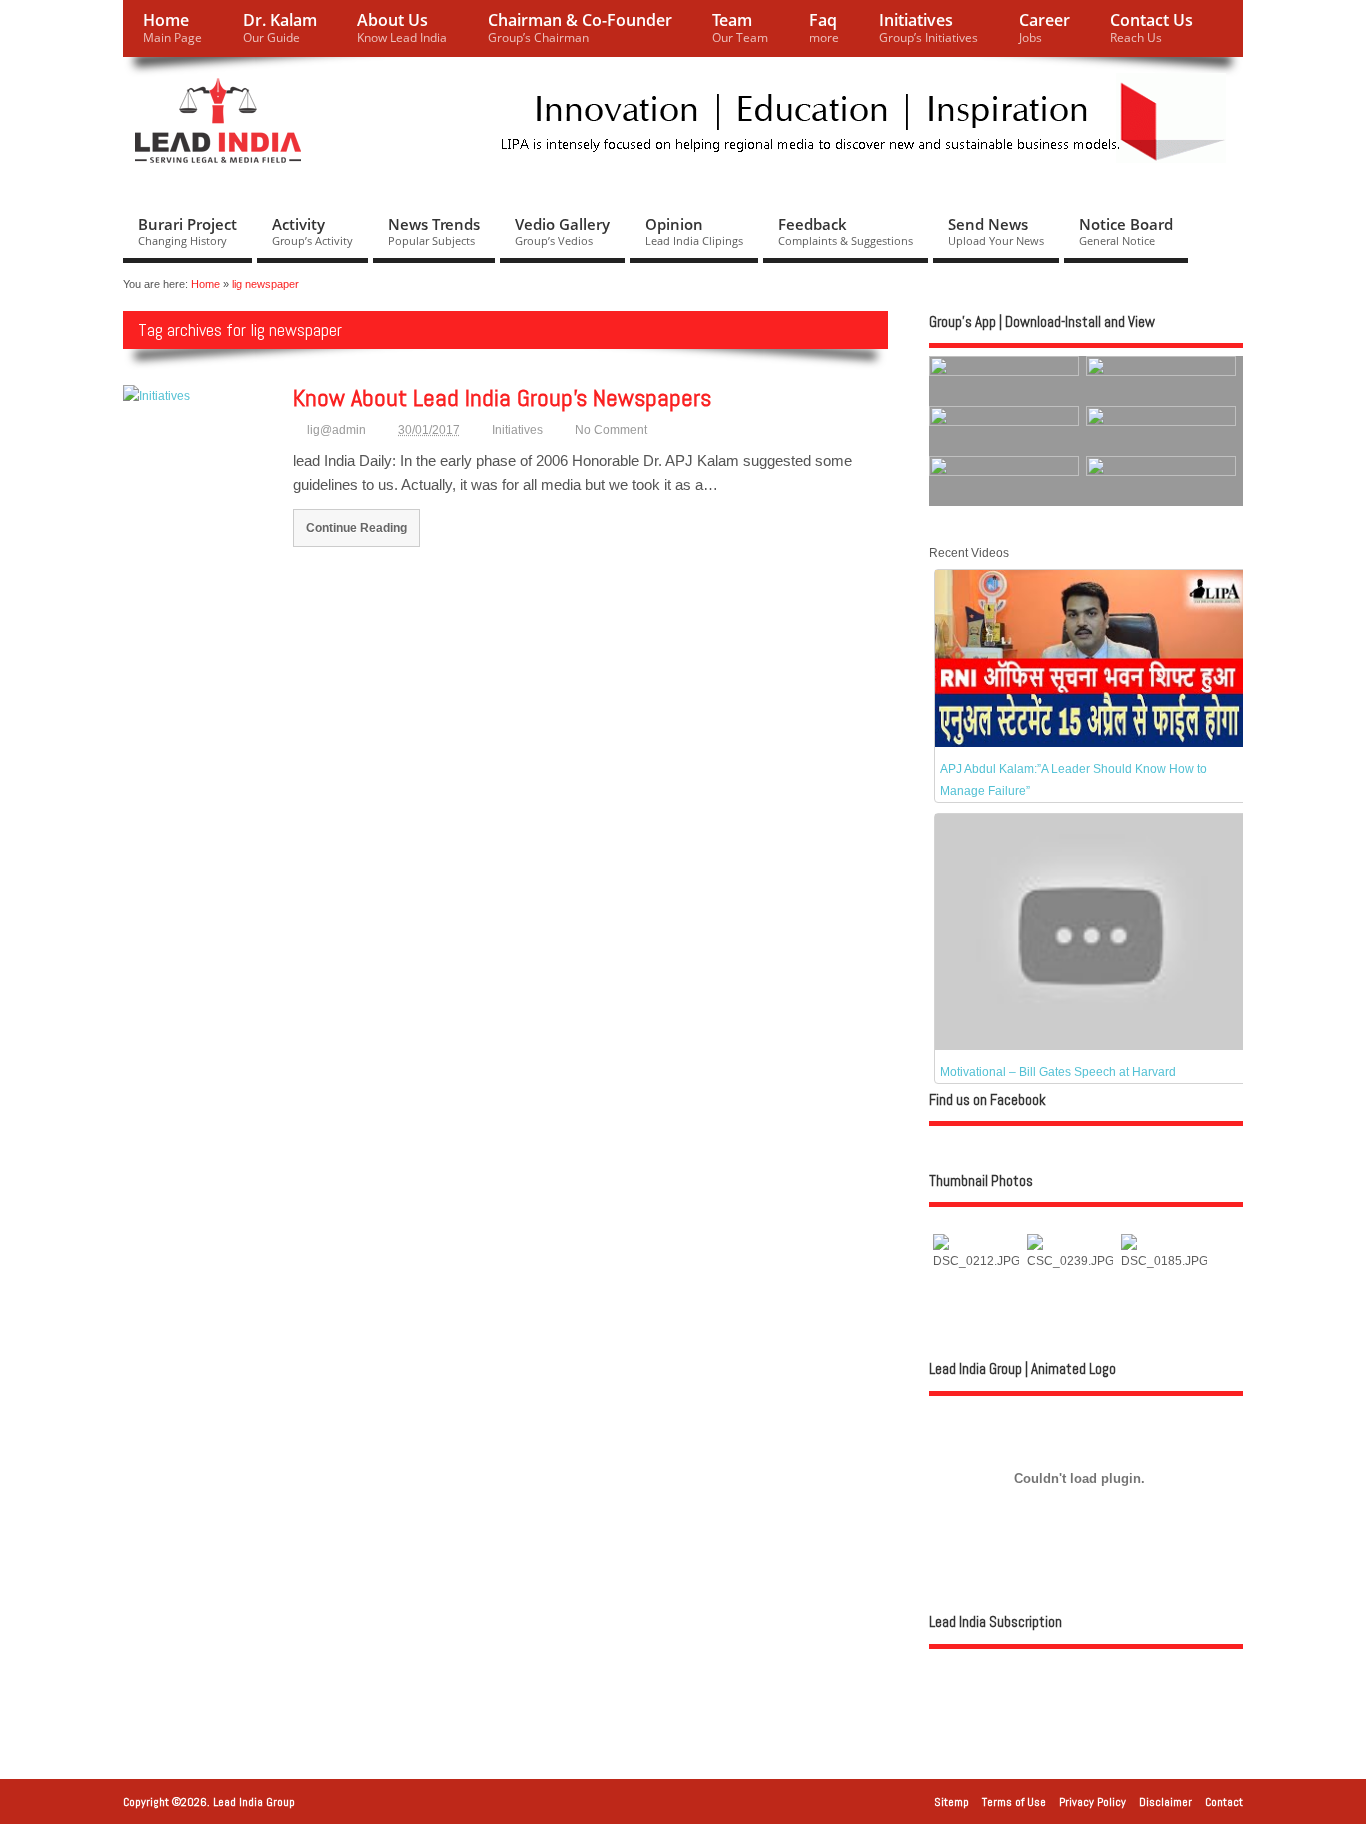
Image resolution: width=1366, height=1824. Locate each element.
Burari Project (187, 231)
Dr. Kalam (280, 27)
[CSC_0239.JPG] (1070, 1261)
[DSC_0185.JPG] (1164, 1261)
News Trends (434, 231)
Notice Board (1126, 231)
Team (740, 27)
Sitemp (951, 1802)
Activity (312, 231)
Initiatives (928, 27)
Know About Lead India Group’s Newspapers (502, 397)
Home (172, 27)
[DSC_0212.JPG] (976, 1261)
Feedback (845, 231)
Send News (996, 231)
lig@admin (336, 430)
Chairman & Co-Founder (580, 27)
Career (1044, 27)
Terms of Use (1014, 1802)
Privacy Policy (1092, 1802)
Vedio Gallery (562, 231)
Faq (824, 27)
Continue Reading (356, 527)
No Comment (611, 430)
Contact (1224, 1802)
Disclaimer (1165, 1802)
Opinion (694, 231)
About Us (402, 27)
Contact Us (1151, 27)
